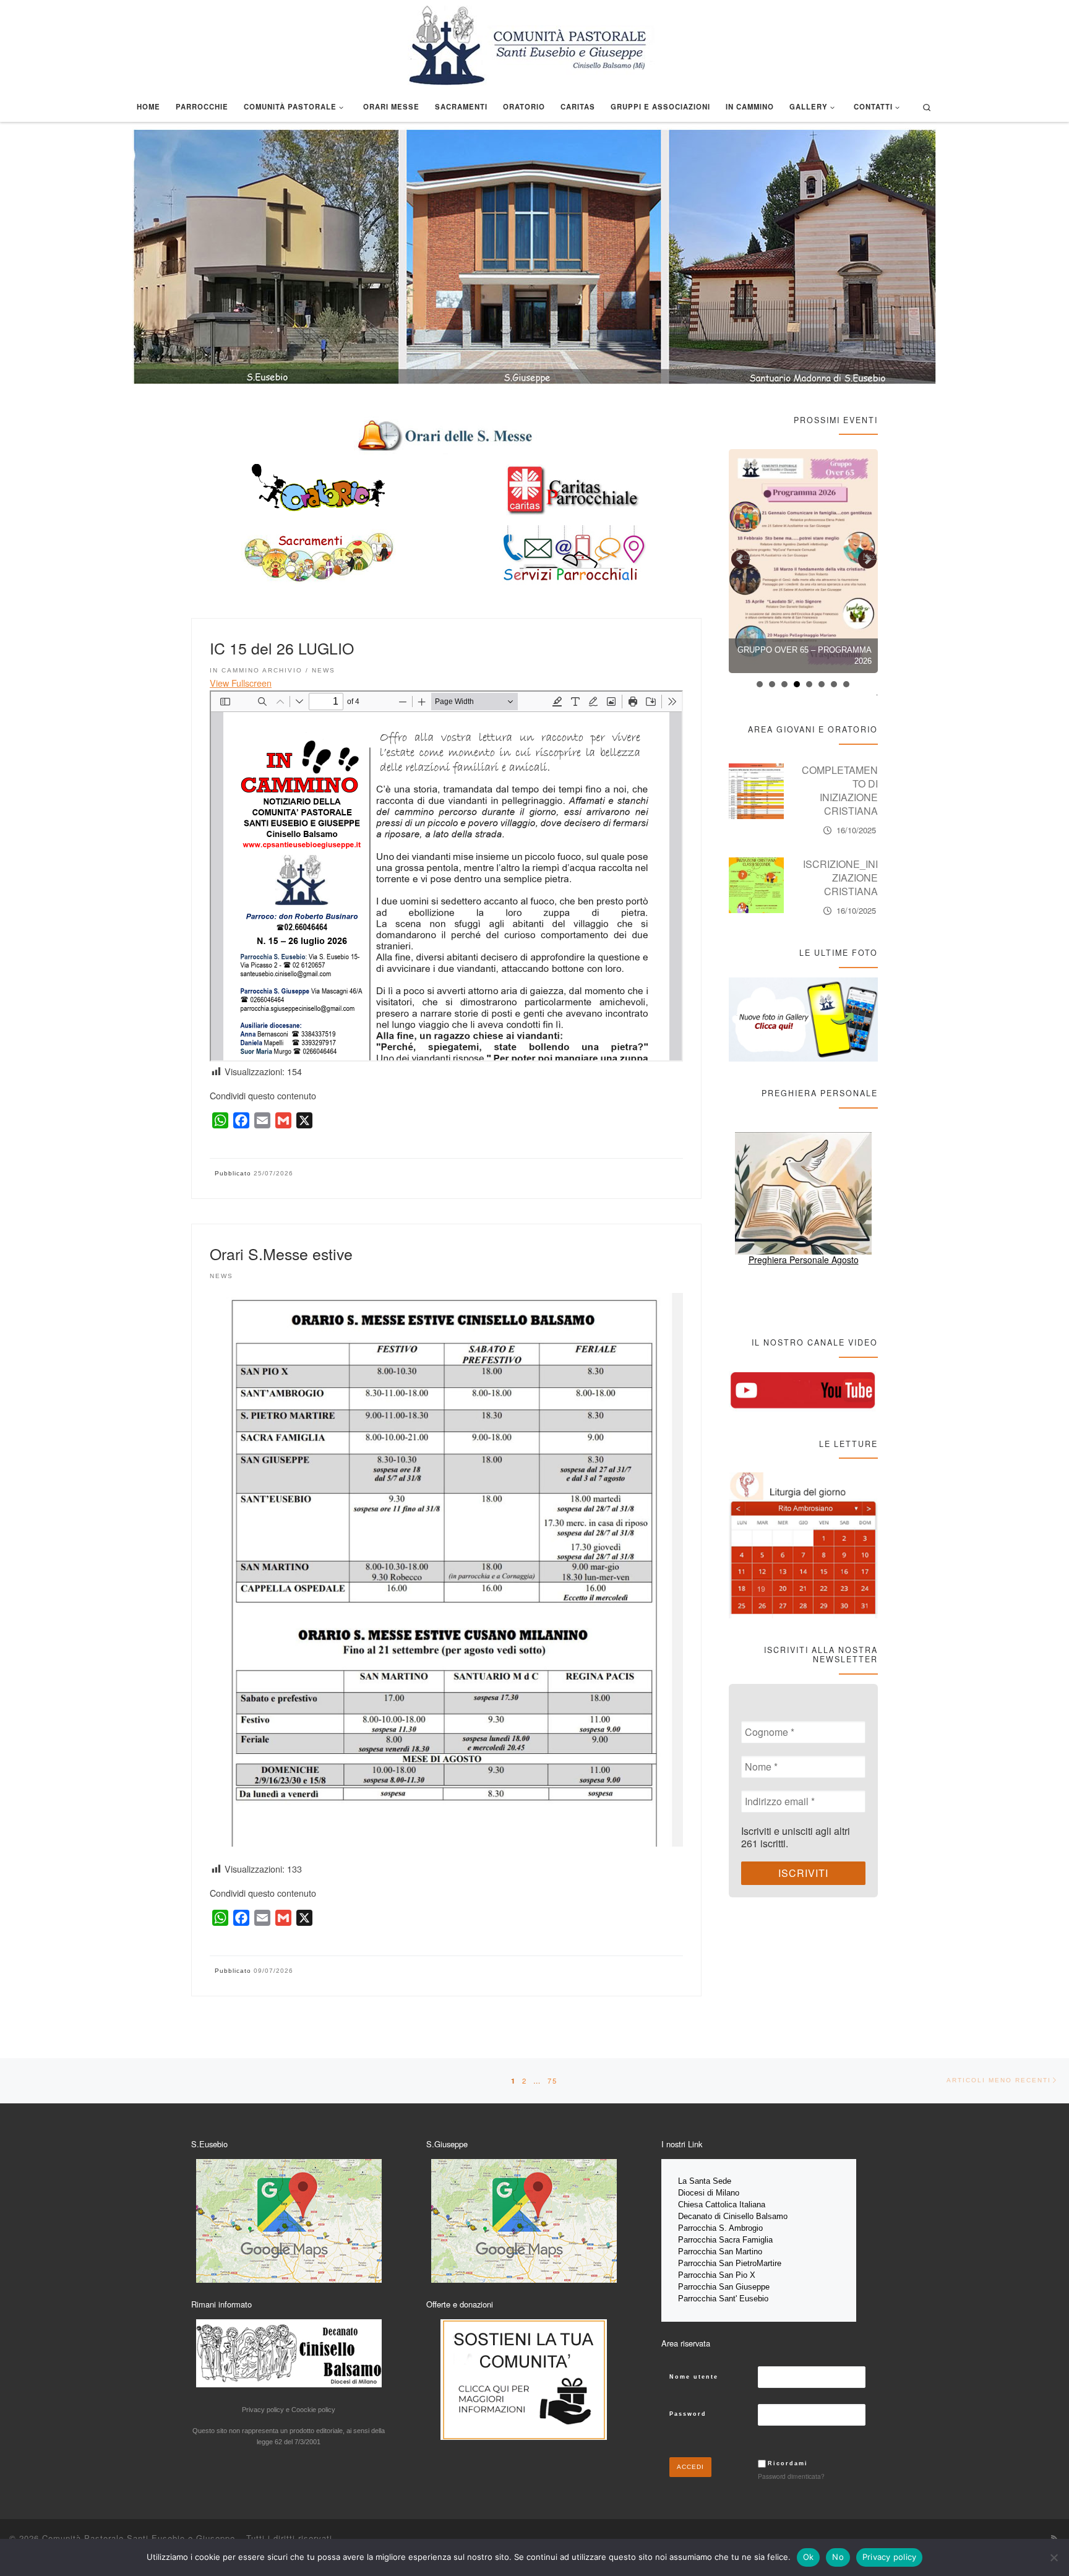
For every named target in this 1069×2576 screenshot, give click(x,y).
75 (552, 2080)
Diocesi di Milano (709, 2193)
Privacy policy (890, 2557)
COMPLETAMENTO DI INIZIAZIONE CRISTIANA (840, 874)
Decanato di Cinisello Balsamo (733, 2216)
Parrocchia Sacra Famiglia (725, 2240)
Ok (809, 2557)
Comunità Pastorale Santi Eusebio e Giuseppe (139, 2538)
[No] (1054, 2557)
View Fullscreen (241, 683)
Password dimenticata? (791, 2476)
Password (688, 2414)
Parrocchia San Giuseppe (724, 2287)
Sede (723, 2181)
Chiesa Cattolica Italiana (722, 2205)
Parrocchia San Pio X (717, 2275)
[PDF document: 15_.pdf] (446, 876)
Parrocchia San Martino (720, 2252)
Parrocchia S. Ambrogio (720, 2228)
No (838, 2557)
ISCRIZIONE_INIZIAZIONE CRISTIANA (840, 784)
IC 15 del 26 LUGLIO (282, 648)
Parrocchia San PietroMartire (730, 2263)
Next (870, 556)
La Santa (695, 2181)
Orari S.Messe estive (281, 1253)
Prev (744, 556)
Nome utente (694, 2377)
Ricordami (788, 2463)
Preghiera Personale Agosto (804, 1260)
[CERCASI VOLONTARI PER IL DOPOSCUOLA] (804, 561)
